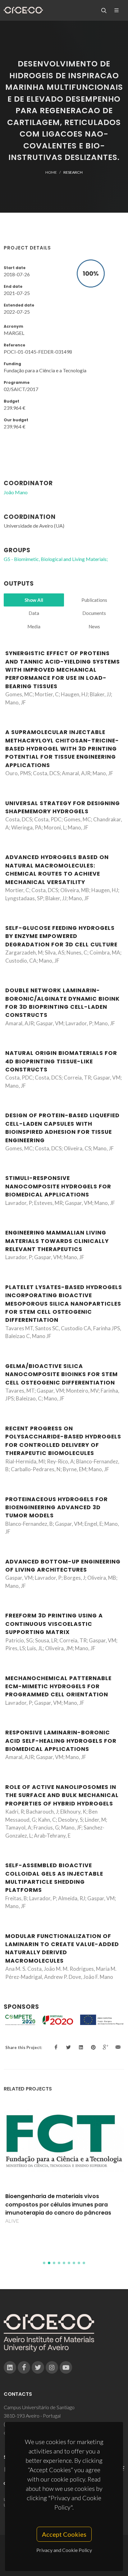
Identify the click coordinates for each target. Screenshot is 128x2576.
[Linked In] (10, 2367)
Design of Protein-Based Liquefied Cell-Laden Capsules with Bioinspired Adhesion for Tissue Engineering (62, 1128)
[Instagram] (52, 2367)
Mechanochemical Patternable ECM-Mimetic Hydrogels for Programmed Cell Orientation (58, 1687)
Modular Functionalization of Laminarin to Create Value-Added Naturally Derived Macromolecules (62, 1948)
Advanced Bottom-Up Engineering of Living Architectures (63, 1566)
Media (34, 626)
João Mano (16, 492)
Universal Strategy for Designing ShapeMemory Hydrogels (63, 807)
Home (51, 172)
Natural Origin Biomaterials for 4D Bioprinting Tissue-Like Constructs (61, 1061)
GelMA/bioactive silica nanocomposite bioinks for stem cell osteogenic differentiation (62, 1374)
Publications (94, 600)
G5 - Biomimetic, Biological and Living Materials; (56, 559)
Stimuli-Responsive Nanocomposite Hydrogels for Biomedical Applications (58, 1186)
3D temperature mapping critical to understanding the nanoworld (55, 2230)
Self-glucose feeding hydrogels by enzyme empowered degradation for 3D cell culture (61, 936)
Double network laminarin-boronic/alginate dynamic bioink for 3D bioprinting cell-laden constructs (62, 1003)
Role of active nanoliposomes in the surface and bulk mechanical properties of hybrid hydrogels (62, 1795)
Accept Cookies (64, 2534)
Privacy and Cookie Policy (64, 2550)
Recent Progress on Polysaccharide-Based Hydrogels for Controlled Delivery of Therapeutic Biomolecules (63, 1441)
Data (34, 613)
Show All (34, 600)
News (94, 626)
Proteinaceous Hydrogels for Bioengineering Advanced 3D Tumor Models (57, 1508)
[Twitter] (38, 2367)
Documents (94, 613)
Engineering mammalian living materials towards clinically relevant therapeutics (57, 1241)
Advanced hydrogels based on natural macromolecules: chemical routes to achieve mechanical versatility (57, 870)
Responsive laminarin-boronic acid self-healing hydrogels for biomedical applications (61, 1741)
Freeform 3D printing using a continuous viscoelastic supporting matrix (54, 1624)
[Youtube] (66, 2367)
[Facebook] (24, 2367)
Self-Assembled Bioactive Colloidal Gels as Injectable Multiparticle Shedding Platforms (54, 1878)
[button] (44, 2263)
